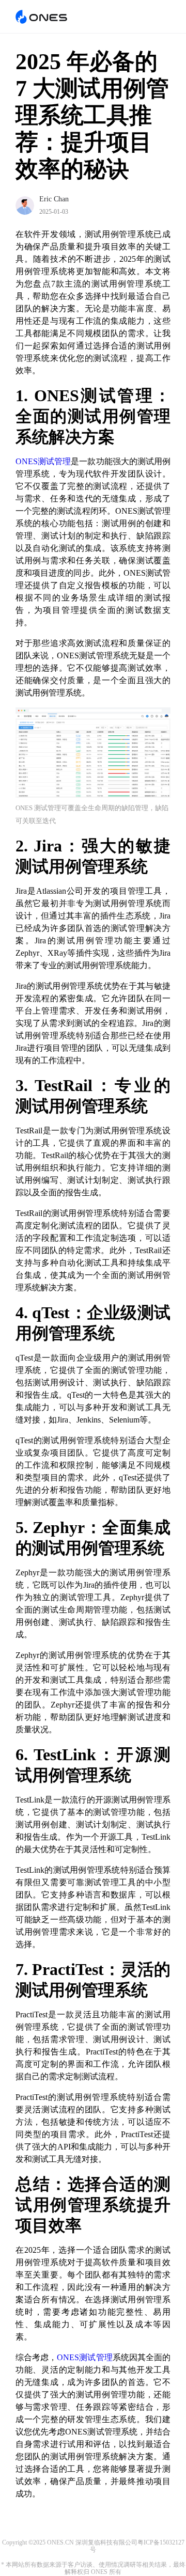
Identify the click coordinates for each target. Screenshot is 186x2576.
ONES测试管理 (43, 461)
